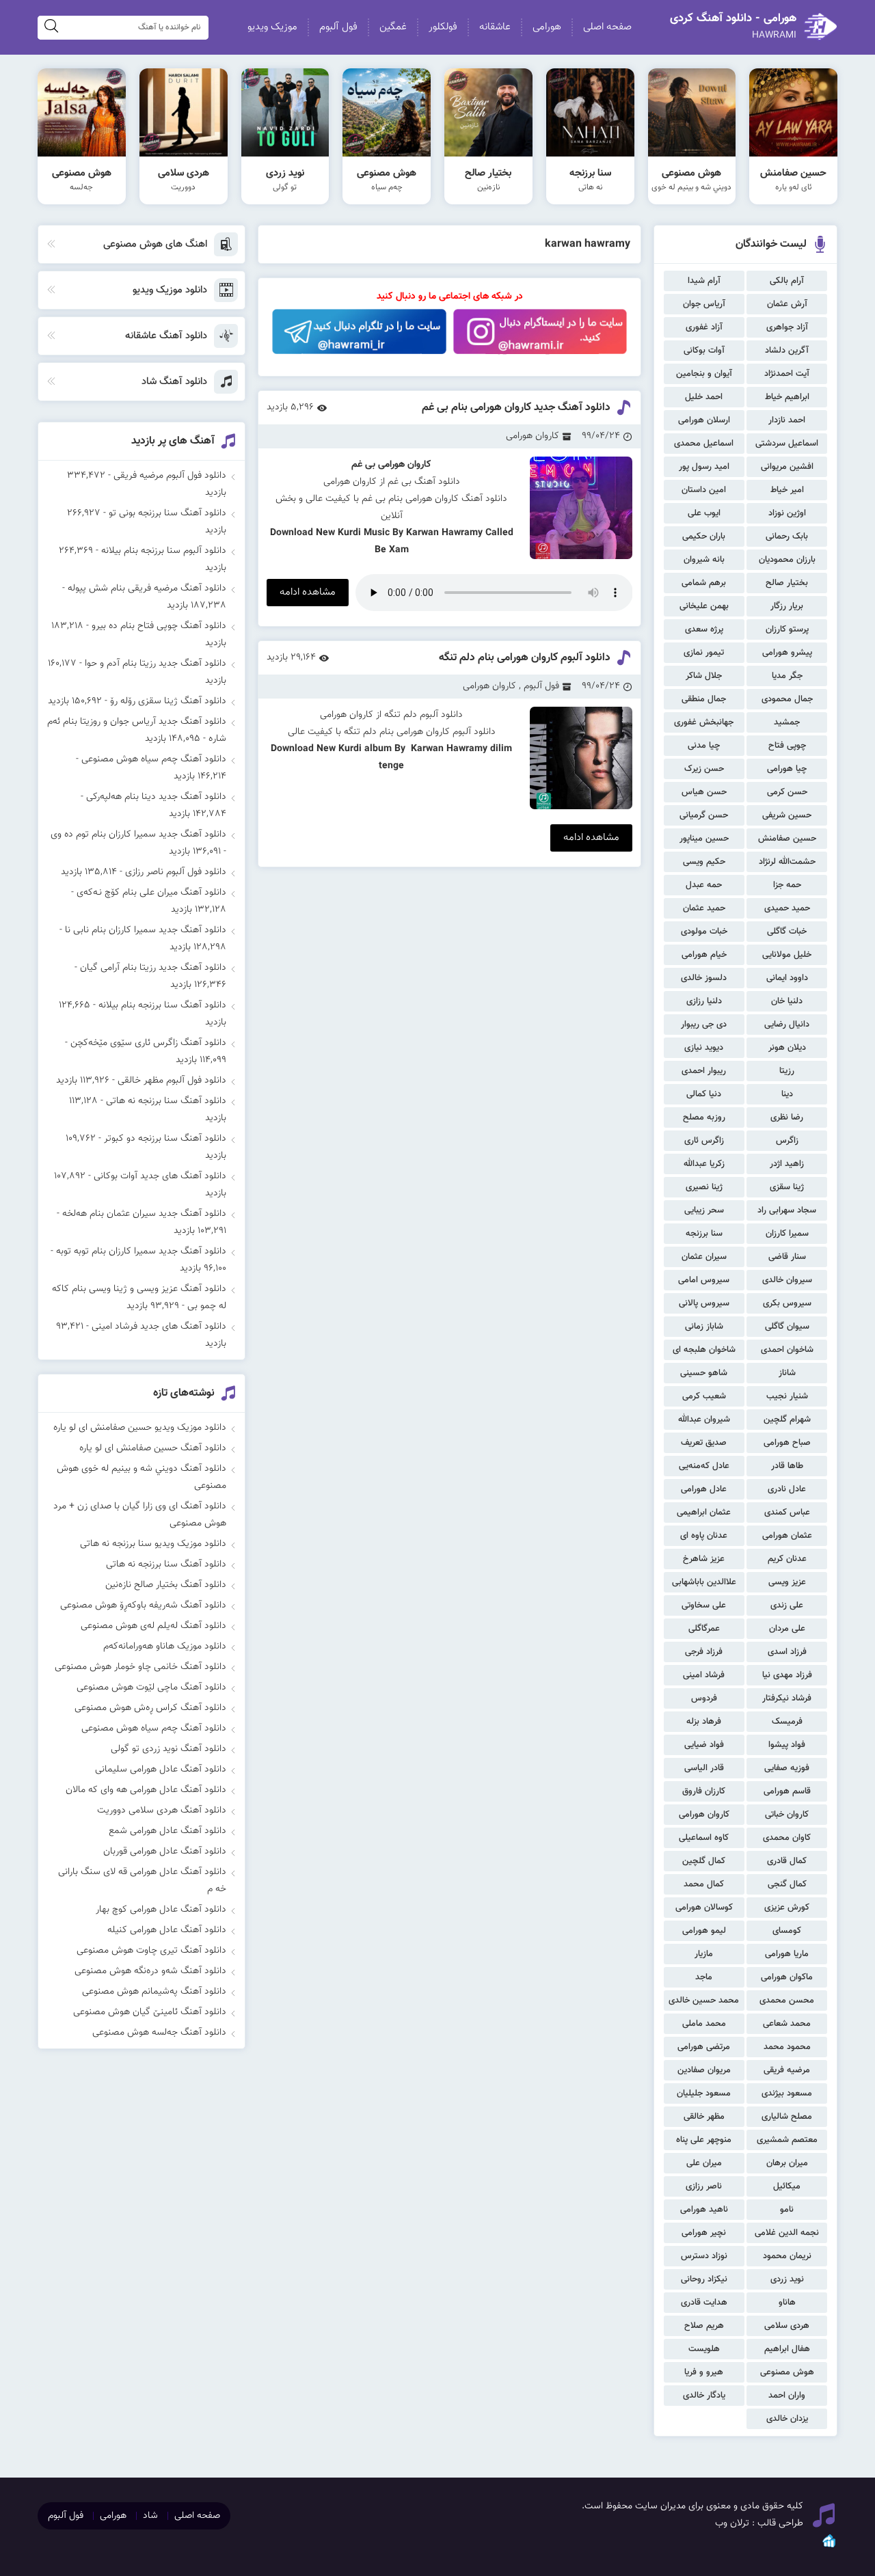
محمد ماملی (704, 2024)
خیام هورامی (704, 955)
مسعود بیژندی (787, 2093)
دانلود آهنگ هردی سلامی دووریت (162, 1811)
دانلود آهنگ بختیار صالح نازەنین (166, 1585)
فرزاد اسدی (787, 1652)
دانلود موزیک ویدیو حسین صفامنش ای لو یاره (140, 1428)
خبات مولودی (704, 932)
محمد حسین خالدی (704, 2001)
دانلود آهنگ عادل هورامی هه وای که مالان (146, 1790)
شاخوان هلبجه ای (704, 1350)
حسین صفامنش (787, 839)
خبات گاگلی (787, 932)
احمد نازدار (787, 420)
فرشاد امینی (704, 1675)
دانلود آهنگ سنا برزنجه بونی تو (167, 513)
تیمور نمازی (704, 653)
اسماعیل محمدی (704, 444)
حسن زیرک (704, 769)
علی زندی (787, 1605)
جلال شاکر (704, 676)
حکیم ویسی (704, 862)
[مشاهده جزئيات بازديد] (829, 2547)
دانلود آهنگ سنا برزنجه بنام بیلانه (162, 1005)
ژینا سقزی (787, 1187)
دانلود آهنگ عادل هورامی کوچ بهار (161, 1910)
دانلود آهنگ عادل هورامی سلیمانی (161, 1770)
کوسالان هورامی (704, 1908)
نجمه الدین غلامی (787, 2233)
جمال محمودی (787, 699)
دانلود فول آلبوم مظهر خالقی (172, 1081)
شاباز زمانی (704, 1327)
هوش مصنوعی (787, 2372)
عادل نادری (787, 1489)
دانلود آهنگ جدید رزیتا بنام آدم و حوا (156, 664)
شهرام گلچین (787, 1420)
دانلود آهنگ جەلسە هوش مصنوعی (159, 2033)
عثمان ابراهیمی (704, 1513)
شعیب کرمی (704, 1396)
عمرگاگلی (704, 1629)
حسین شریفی (787, 815)
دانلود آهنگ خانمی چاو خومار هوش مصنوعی (140, 1667)
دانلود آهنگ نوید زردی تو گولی (169, 1749)
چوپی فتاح (787, 746)
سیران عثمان (704, 1257)
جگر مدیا (787, 676)
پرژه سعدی (704, 629)
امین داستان (704, 490)
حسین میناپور (704, 839)
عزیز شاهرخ (704, 1559)
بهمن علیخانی (704, 606)
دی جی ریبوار (704, 1025)
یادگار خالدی (704, 2396)
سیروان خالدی (787, 1280)
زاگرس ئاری (704, 1141)
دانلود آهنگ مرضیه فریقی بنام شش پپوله (147, 588)
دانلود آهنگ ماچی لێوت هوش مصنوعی (151, 1687)
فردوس (704, 1698)
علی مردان (787, 1629)
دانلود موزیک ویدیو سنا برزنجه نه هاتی (153, 1544)
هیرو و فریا (704, 2372)
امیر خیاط (787, 490)
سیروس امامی (704, 1280)
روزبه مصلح (704, 1117)
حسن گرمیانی (704, 815)
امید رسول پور (704, 467)
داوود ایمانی (787, 978)
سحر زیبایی (704, 1210)
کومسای (787, 1931)
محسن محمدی (787, 2001)
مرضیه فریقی (787, 2070)
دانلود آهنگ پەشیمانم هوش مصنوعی (154, 1992)
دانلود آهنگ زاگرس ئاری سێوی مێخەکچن (148, 1043)
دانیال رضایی (787, 1025)
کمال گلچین (704, 1861)
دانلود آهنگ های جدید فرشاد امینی (159, 1327)
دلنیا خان (787, 1001)
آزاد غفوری (704, 327)
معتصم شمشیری (787, 2140)
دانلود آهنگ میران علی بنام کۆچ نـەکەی (151, 893)
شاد (150, 2516)
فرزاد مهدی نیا (787, 1675)
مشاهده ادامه (308, 592)
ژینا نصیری (704, 1187)
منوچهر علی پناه (704, 2140)
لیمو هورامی (704, 1931)
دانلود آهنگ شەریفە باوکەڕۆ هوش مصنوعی (143, 1605)
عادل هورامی (704, 1489)
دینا (787, 1094)
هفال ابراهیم (787, 2349)
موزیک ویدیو (272, 27)
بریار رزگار (787, 606)
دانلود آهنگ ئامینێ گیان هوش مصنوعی (150, 2012)
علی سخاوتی (704, 1605)
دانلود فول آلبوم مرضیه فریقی (170, 476)
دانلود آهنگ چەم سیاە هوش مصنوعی (154, 759)
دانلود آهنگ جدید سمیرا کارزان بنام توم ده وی (138, 835)
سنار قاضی (787, 1257)
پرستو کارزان (787, 629)
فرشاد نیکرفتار (787, 1698)
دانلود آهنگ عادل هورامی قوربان (165, 1852)
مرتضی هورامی (704, 2047)
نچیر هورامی (704, 2233)
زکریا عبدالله (704, 1164)
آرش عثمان (787, 304)
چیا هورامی (787, 769)
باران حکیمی (704, 537)
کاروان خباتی (787, 1815)
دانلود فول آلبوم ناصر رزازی (176, 872)
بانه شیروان (704, 560)
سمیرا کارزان (787, 1234)
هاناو (787, 2303)
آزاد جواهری (787, 327)
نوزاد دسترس (704, 2256)
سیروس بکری (787, 1303)
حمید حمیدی (787, 908)
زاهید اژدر (787, 1164)
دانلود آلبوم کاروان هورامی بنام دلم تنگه (525, 658)
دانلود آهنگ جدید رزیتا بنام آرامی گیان (153, 968)
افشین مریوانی (787, 467)
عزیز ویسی (787, 1582)
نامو (787, 2210)
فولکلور (443, 27)
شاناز (787, 1373)
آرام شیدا (704, 281)
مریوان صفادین (704, 2070)
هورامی (547, 27)
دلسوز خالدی (704, 978)
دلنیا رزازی (704, 1001)
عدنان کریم (787, 1559)
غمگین (393, 27)
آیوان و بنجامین (704, 374)
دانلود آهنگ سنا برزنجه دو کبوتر (165, 1139)
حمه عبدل (704, 885)
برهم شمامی (704, 583)
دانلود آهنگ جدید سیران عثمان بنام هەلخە (144, 1214)
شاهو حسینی (704, 1373)
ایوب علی (704, 513)
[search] (51, 28)
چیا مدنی (704, 746)
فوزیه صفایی (787, 1768)
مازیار (704, 1954)
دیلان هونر (787, 1048)
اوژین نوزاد (787, 513)
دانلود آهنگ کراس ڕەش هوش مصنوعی (150, 1708)
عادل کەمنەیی (704, 1466)
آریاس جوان (704, 304)
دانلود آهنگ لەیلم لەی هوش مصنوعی (153, 1626)
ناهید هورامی (704, 2210)
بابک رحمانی (787, 537)
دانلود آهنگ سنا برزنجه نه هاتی (166, 1101)
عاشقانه (495, 27)
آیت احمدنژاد (787, 374)
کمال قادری (787, 1861)
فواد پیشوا (787, 1745)
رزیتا (787, 1071)
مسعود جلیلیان (704, 2093)
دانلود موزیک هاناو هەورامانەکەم (165, 1646)
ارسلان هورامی (704, 420)
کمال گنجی (787, 1884)
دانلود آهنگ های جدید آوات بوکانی (160, 1176)
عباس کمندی (787, 1513)
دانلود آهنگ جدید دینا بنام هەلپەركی (156, 797)
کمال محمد (704, 1884)
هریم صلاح (704, 2326)
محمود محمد (787, 2047)
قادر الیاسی (704, 1768)
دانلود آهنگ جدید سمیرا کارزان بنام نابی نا (146, 930)
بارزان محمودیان (787, 560)
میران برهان (787, 2163)
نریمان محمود (787, 2256)
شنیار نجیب (787, 1396)
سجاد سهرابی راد (787, 1210)
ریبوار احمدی (704, 1071)
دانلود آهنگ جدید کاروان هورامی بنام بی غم (516, 408)
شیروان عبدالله (704, 1420)
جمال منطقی (704, 699)
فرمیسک (787, 1722)
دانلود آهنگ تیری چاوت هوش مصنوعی (151, 1951)
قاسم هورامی (787, 1791)
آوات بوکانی (704, 351)
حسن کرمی (787, 792)
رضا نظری (787, 1117)
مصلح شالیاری (787, 2117)
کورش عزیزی (787, 1908)
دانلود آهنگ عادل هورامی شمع (167, 1831)
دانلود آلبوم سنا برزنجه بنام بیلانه (164, 551)
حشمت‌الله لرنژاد (787, 862)
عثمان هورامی (787, 1536)
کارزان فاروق (704, 1791)
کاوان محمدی (787, 1838)
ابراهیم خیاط (787, 397)
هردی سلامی (787, 2326)
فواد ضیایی (704, 1745)
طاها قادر (787, 1466)
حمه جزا (787, 885)
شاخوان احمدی (787, 1350)
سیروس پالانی (704, 1303)
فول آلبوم (338, 27)
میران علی (704, 2163)
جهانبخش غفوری (704, 722)
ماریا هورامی (787, 1954)
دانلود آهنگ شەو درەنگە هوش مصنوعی (150, 1971)
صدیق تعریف (704, 1443)
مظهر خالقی (704, 2117)
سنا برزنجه (704, 1234)
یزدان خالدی (787, 2419)
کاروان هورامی (704, 1815)
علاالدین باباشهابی (704, 1582)
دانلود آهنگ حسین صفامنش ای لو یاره (153, 1448)
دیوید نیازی (704, 1048)
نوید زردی (787, 2279)
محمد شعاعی (787, 2024)
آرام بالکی (787, 281)
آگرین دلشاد (787, 351)
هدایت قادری (704, 2303)
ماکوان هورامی (787, 1977)
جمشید (787, 722)
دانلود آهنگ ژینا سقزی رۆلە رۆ (168, 701)
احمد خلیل (704, 397)
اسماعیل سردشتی (787, 444)
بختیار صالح (787, 583)
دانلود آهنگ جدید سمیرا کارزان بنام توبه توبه (141, 1251)
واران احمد (787, 2396)
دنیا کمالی (704, 1094)
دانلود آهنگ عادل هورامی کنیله (167, 1930)
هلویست (704, 2349)
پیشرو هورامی (787, 653)
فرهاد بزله (704, 1722)
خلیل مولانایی (787, 955)
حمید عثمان (704, 908)
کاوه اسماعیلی (704, 1838)
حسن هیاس (704, 792)
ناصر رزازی (704, 2186)
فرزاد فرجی (704, 1652)
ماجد (704, 1977)
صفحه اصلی (607, 27)
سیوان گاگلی (787, 1327)
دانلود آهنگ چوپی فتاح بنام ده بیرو (159, 626)
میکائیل (787, 2186)
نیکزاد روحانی (704, 2279)
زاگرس (787, 1141)
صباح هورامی (787, 1443)
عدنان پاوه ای (704, 1536)
